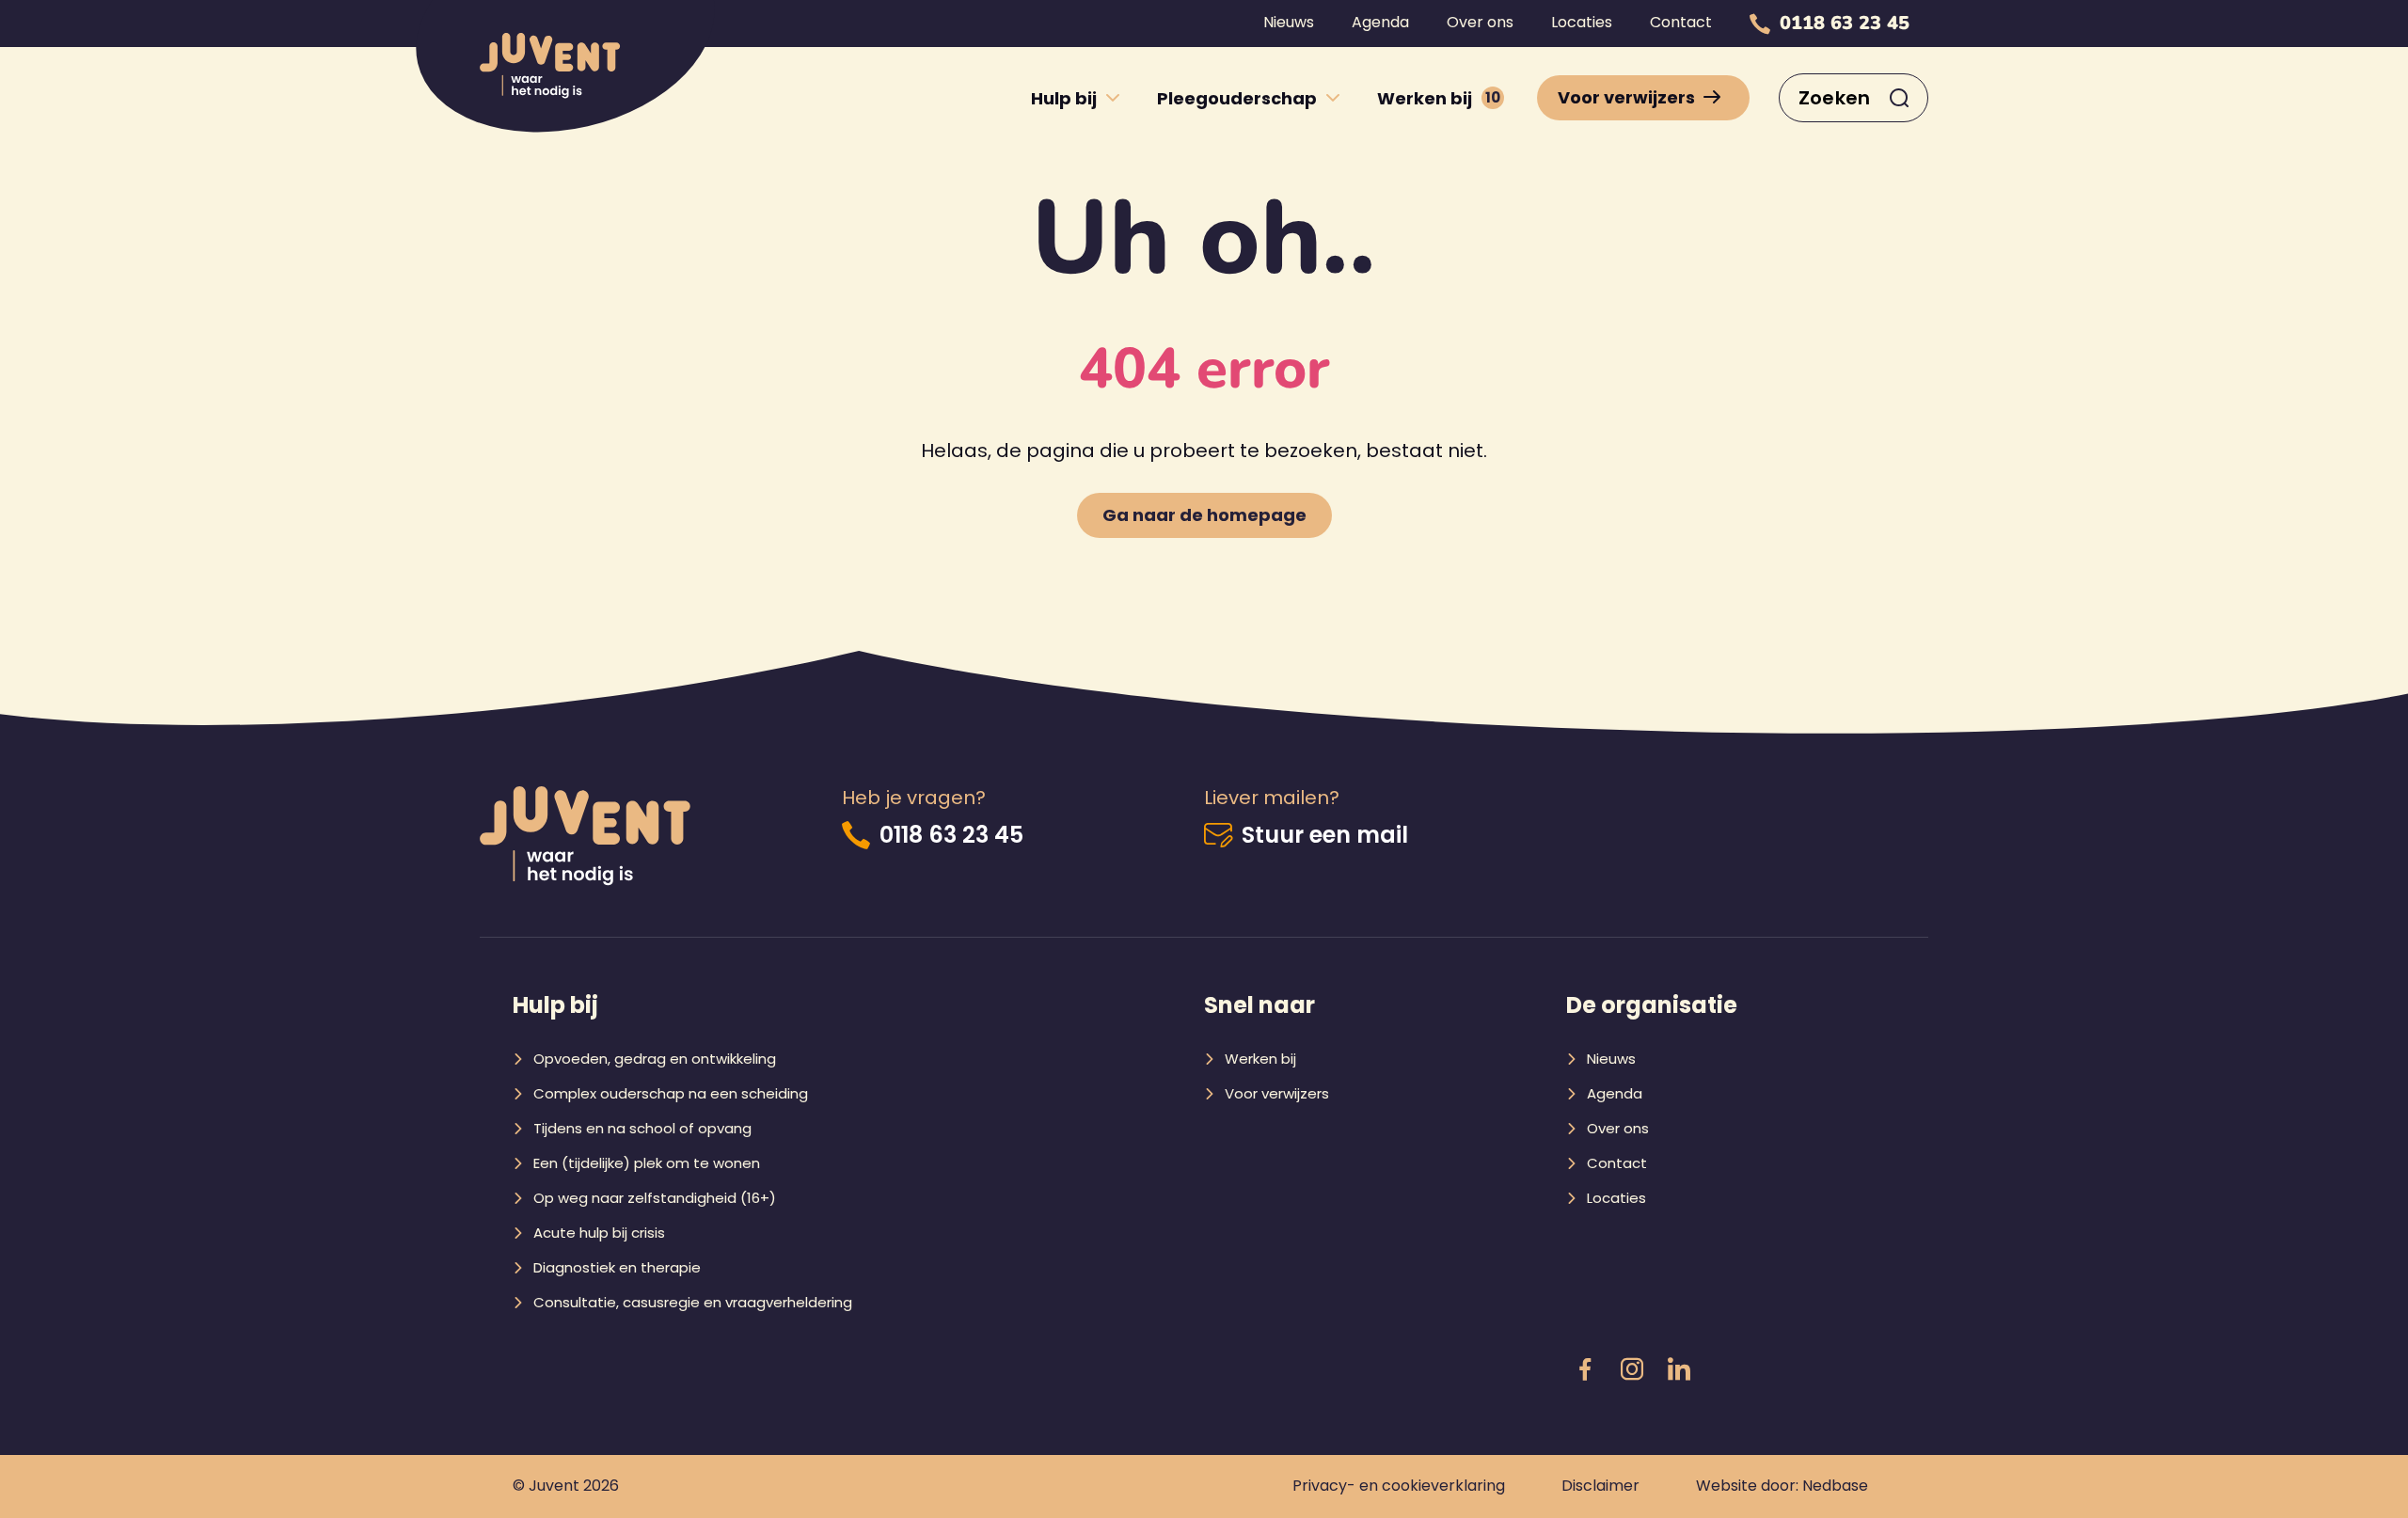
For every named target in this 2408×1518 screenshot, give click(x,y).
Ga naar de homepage (1204, 515)
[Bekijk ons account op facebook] (1585, 1370)
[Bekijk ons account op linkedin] (1679, 1370)
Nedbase (1835, 1486)
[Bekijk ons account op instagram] (1632, 1370)
